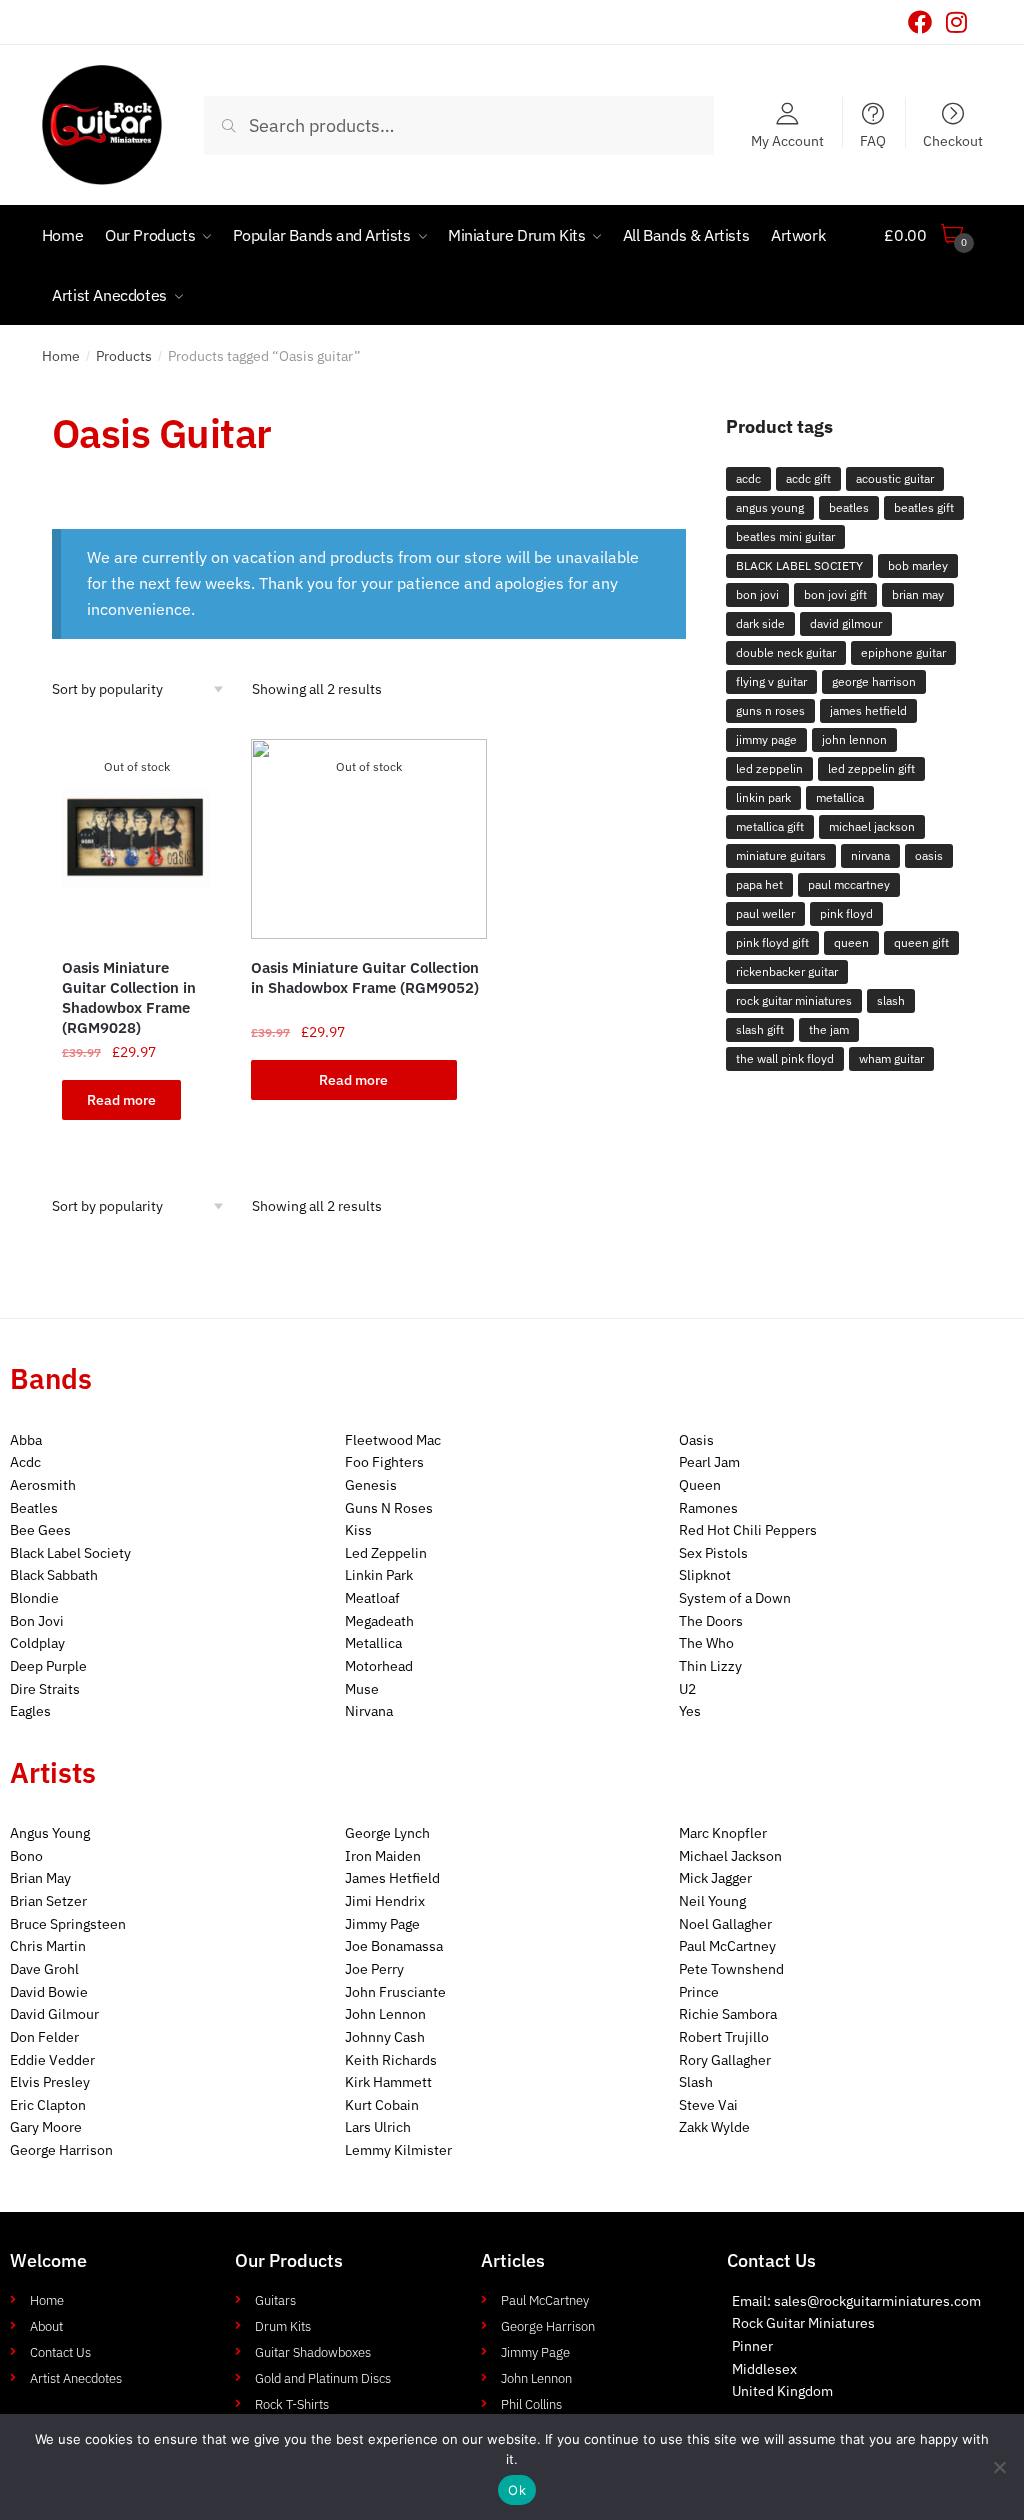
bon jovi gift (835, 594)
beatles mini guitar (785, 536)
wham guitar (891, 1058)
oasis (929, 855)
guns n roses (770, 710)
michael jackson (872, 826)
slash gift (760, 1029)
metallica (840, 797)
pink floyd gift (772, 942)
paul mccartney (849, 884)
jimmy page (766, 739)
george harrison (874, 681)
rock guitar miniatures (794, 1000)
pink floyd (846, 913)
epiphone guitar (903, 652)
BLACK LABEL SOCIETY (799, 565)
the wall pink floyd (785, 1058)
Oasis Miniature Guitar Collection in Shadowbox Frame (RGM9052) (365, 977)
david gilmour (846, 623)
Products (124, 356)
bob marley (918, 565)
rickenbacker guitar (787, 971)
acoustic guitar (895, 478)
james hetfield (868, 710)
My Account (787, 140)
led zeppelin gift (871, 768)
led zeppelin (769, 768)
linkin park (763, 797)
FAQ (873, 140)
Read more (121, 1100)
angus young (770, 507)
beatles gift (924, 507)
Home (61, 356)
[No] (999, 2467)
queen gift (921, 942)
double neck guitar (786, 652)
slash (891, 1000)
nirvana (870, 855)
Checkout (953, 140)
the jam (829, 1029)
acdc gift (808, 478)
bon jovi (757, 594)
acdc (748, 478)
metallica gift (770, 826)
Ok (517, 2490)
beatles (849, 507)
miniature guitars (781, 855)
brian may (918, 594)
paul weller (765, 913)
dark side (760, 623)
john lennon (854, 739)
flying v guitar (771, 681)
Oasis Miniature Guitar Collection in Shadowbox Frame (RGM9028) (129, 997)
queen (851, 942)
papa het (759, 884)
